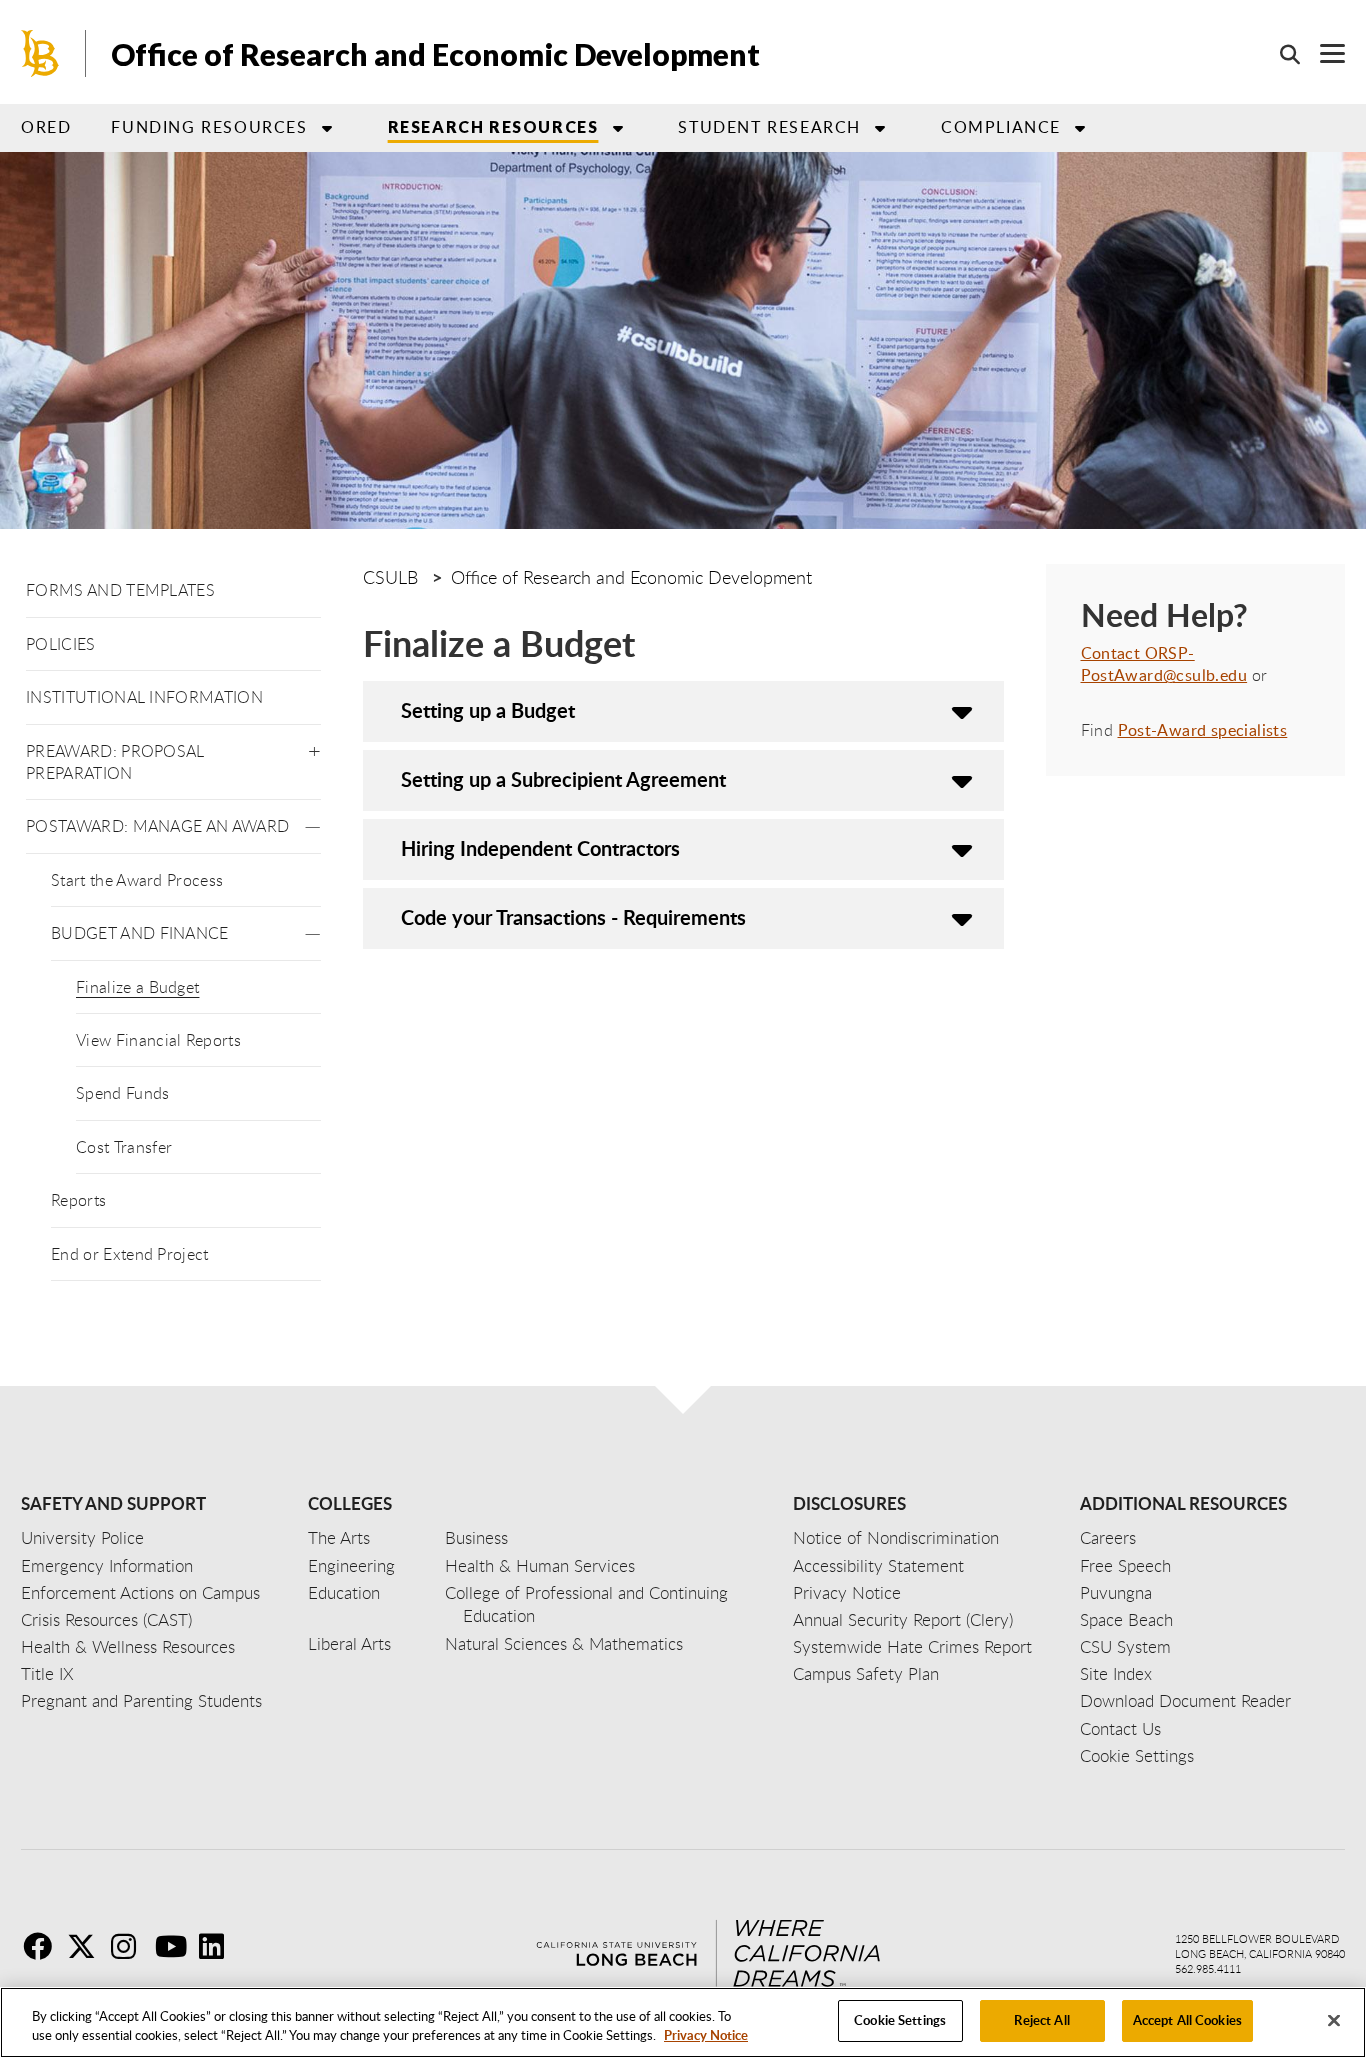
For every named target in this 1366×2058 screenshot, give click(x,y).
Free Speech (1125, 1565)
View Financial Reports (158, 1040)
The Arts (339, 1537)
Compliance (1001, 127)
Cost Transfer (124, 1147)
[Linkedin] (219, 1946)
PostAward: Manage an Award (157, 826)
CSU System (1125, 1646)
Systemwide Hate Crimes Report (912, 1646)
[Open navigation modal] (1322, 53)
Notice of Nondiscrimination (896, 1537)
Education (344, 1592)
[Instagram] (131, 1946)
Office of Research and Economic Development (435, 54)
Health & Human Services (540, 1565)
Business (476, 1537)
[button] (314, 747)
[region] (683, 2022)
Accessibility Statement (878, 1565)
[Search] (1280, 54)
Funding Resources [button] (209, 127)
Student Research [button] (769, 127)
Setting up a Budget (488, 710)
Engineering (351, 1565)
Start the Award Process (137, 880)
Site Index (1116, 1673)
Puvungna (1116, 1592)
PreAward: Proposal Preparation (115, 762)
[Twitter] (87, 1946)
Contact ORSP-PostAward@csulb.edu (1164, 664)
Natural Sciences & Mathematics (564, 1643)
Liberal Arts (349, 1643)
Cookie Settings (900, 2020)
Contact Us (1120, 1728)
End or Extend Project (130, 1254)
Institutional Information (144, 697)
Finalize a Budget (137, 987)
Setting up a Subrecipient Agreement (563, 779)
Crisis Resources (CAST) (106, 1619)
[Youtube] (175, 1946)
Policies (61, 644)
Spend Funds (123, 1093)
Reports (78, 1200)
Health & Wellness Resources (128, 1646)
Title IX (47, 1673)
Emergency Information (107, 1565)
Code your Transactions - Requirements (573, 917)
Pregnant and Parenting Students (141, 1700)
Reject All (1041, 2020)
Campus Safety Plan (866, 1673)
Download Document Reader (1185, 1700)
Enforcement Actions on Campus (140, 1592)
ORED (46, 127)
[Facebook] (43, 1946)
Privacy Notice (706, 2036)
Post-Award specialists (1203, 730)
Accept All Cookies (1187, 2020)
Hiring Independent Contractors (540, 848)
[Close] (1334, 2020)
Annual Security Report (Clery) (903, 1619)
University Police (82, 1537)
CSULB (390, 577)
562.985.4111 (1208, 1968)
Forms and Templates (120, 590)
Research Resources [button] (493, 126)
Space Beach (1126, 1619)
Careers (1108, 1537)
